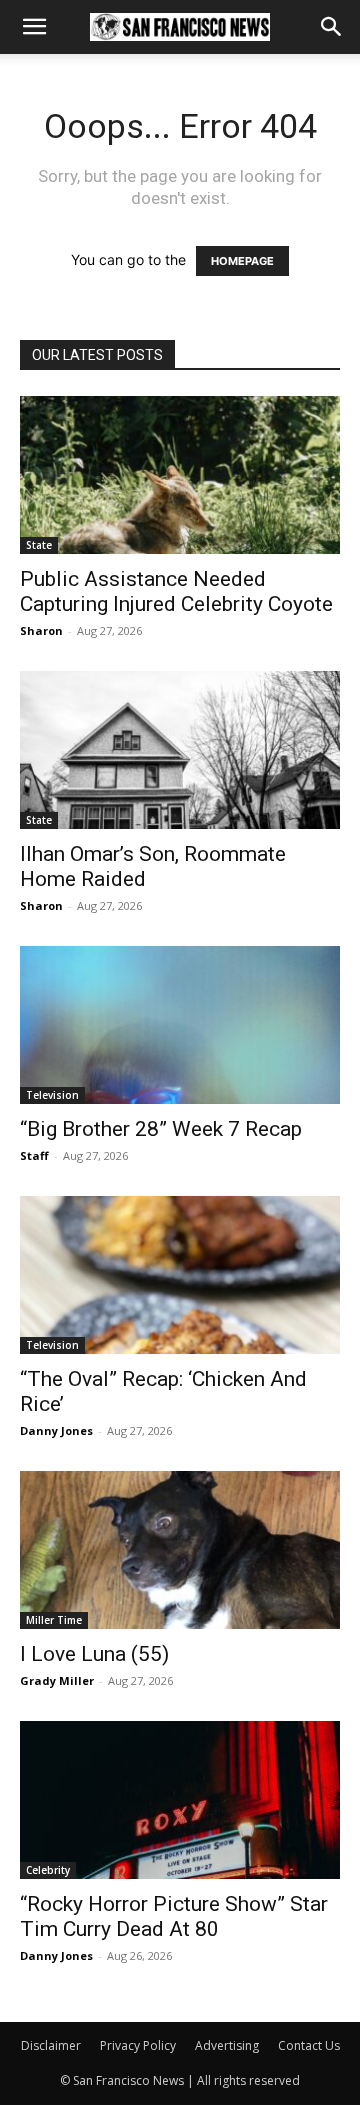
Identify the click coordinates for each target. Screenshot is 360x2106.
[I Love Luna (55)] (180, 1550)
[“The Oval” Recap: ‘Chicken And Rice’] (180, 1275)
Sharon (41, 630)
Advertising (227, 2045)
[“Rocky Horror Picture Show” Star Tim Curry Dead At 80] (180, 1800)
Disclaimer (51, 2045)
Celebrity (48, 1870)
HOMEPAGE (242, 261)
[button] (34, 27)
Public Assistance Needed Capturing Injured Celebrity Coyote (176, 591)
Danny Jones (56, 1430)
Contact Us (309, 2045)
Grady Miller (57, 1680)
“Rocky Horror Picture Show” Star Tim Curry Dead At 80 (174, 1916)
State (39, 545)
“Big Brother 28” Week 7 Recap (161, 1129)
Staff (34, 1155)
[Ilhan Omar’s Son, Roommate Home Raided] (180, 750)
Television (52, 1095)
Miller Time (54, 1620)
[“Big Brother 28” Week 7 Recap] (180, 1025)
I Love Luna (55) (94, 1654)
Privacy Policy (138, 2045)
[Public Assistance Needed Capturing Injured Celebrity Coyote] (180, 475)
